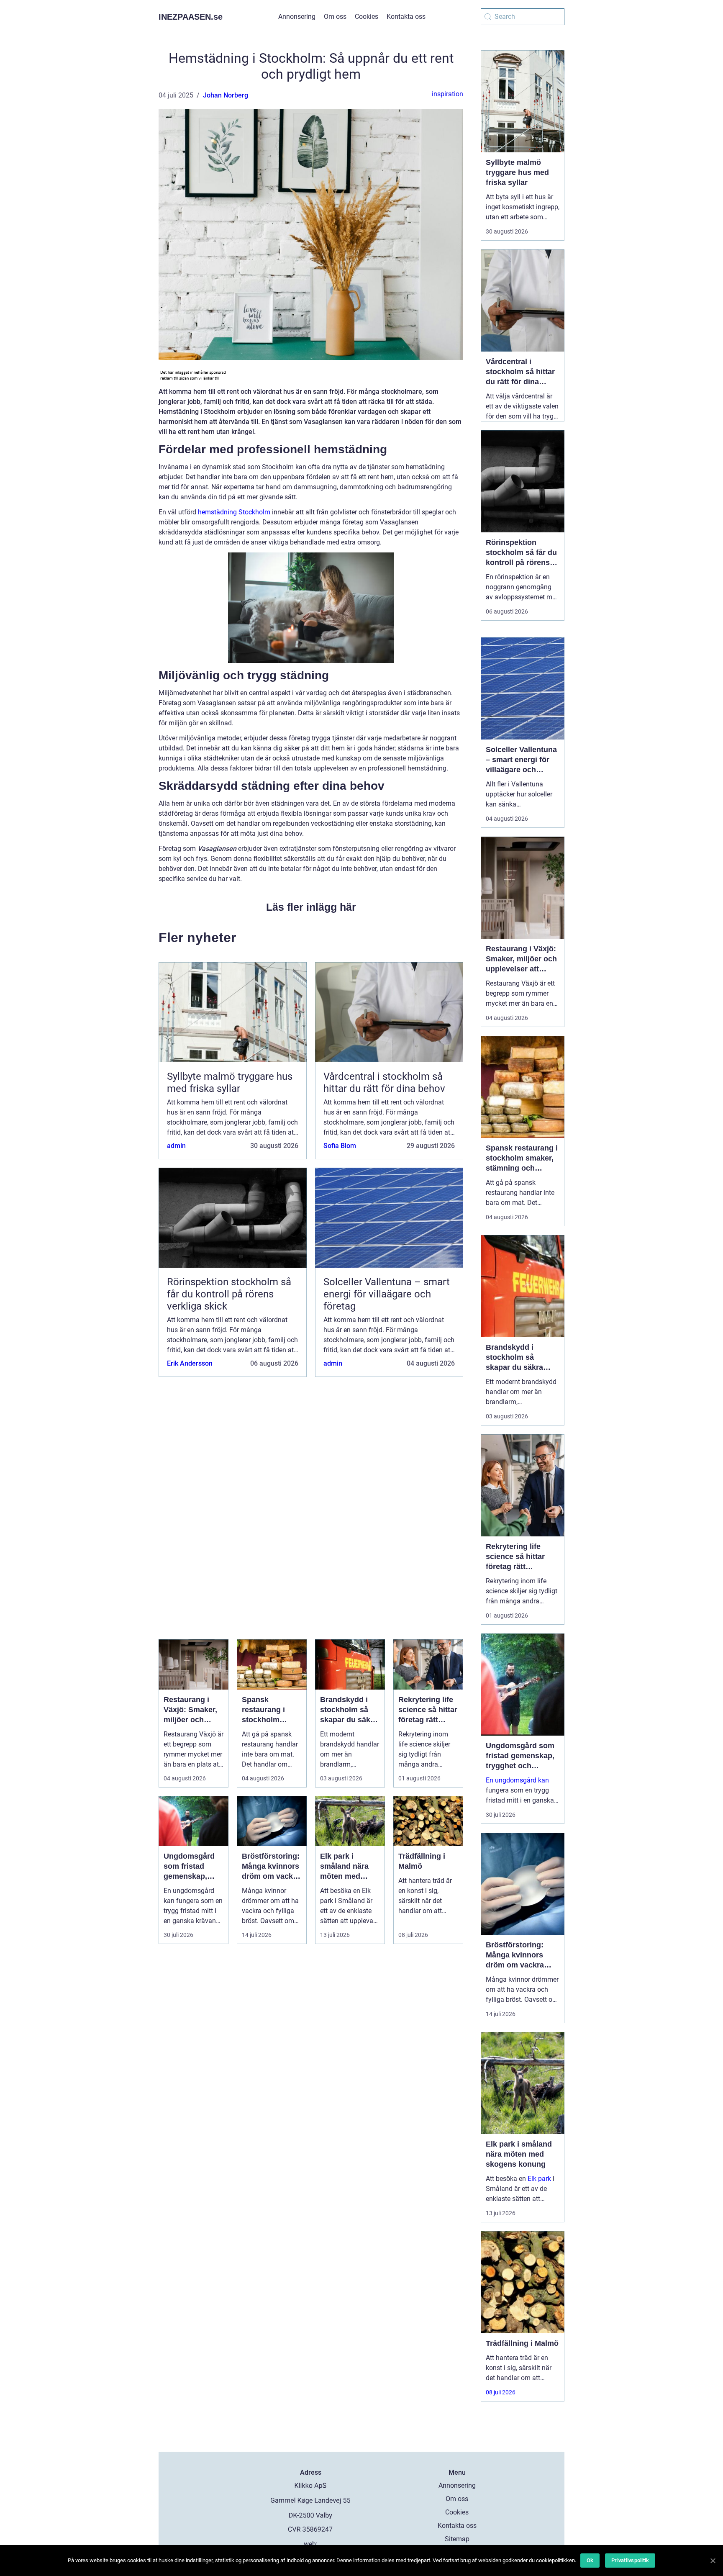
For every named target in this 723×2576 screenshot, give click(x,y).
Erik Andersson (190, 1363)
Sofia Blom (340, 1146)
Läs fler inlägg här (311, 907)
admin (176, 1146)
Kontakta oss (406, 17)
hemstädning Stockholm (234, 512)
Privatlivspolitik (630, 2560)
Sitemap (457, 2539)
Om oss (335, 17)
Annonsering (297, 17)
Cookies (367, 17)
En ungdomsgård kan (517, 1780)
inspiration (447, 94)
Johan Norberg (226, 95)
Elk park (539, 2179)
